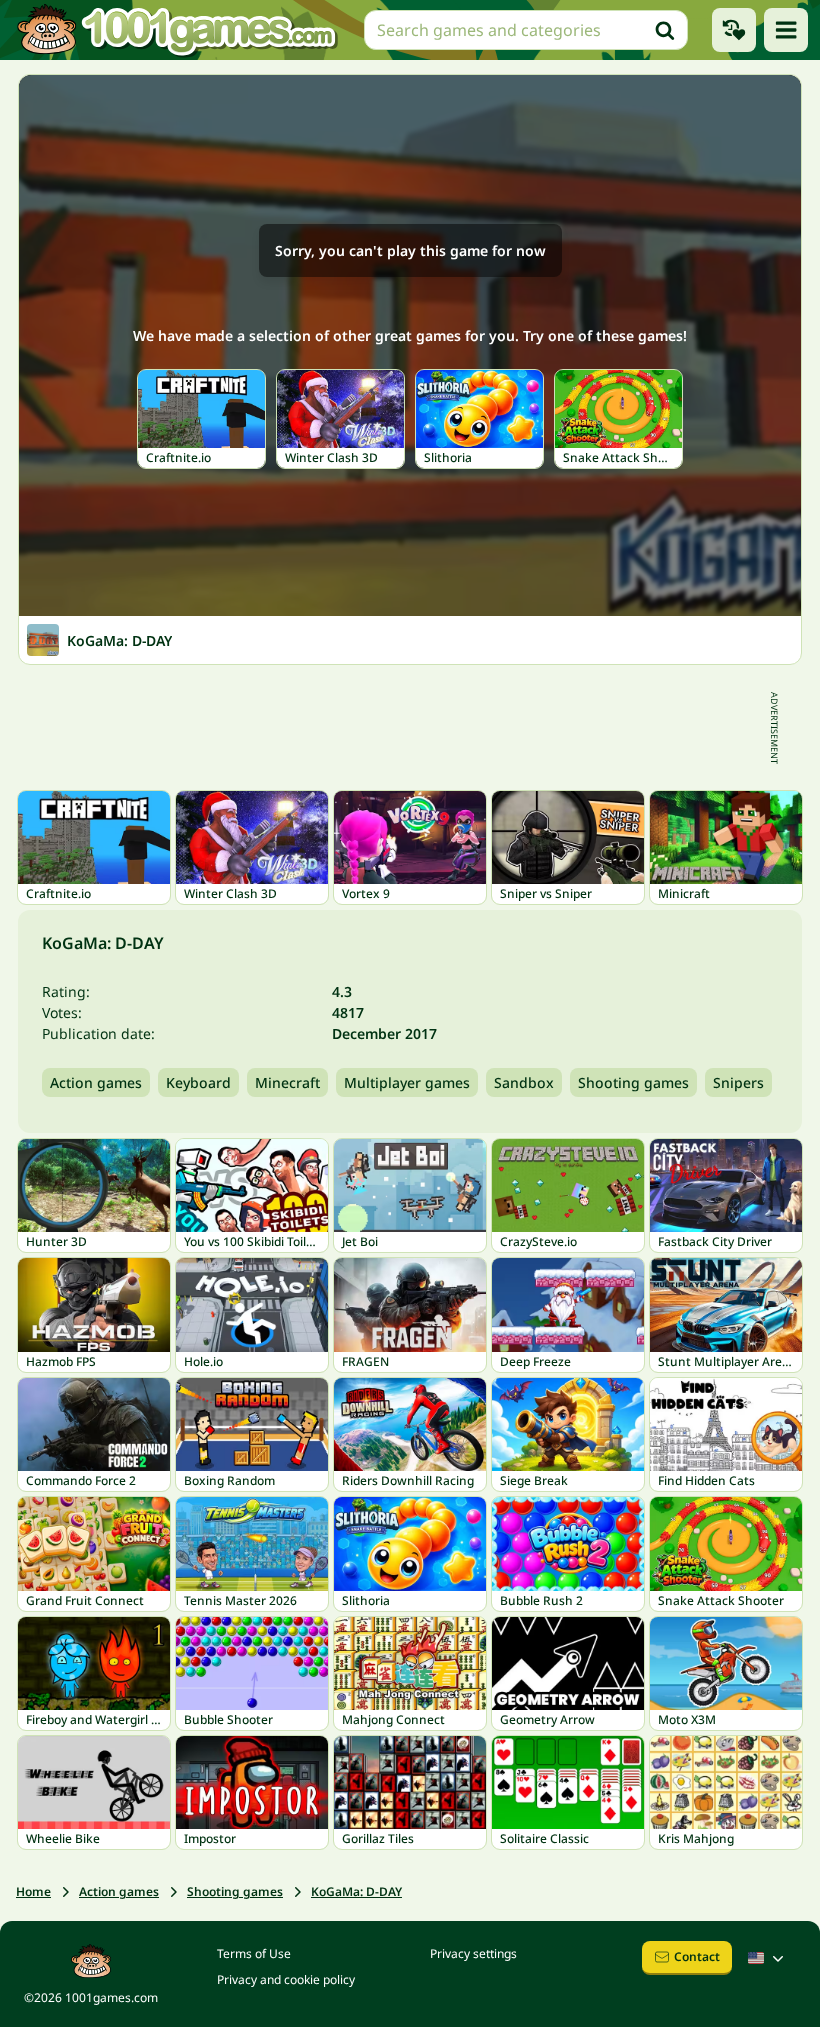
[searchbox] (526, 30)
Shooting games (633, 1082)
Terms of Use (254, 1953)
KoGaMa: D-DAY (356, 1891)
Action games (96, 1082)
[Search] (665, 30)
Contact (697, 1956)
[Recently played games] (734, 30)
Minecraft (287, 1082)
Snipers (738, 1082)
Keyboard (198, 1082)
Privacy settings (473, 1953)
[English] (768, 1958)
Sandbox (524, 1082)
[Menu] (786, 30)
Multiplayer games (407, 1082)
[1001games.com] (176, 30)
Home (33, 1891)
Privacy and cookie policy (286, 1979)
